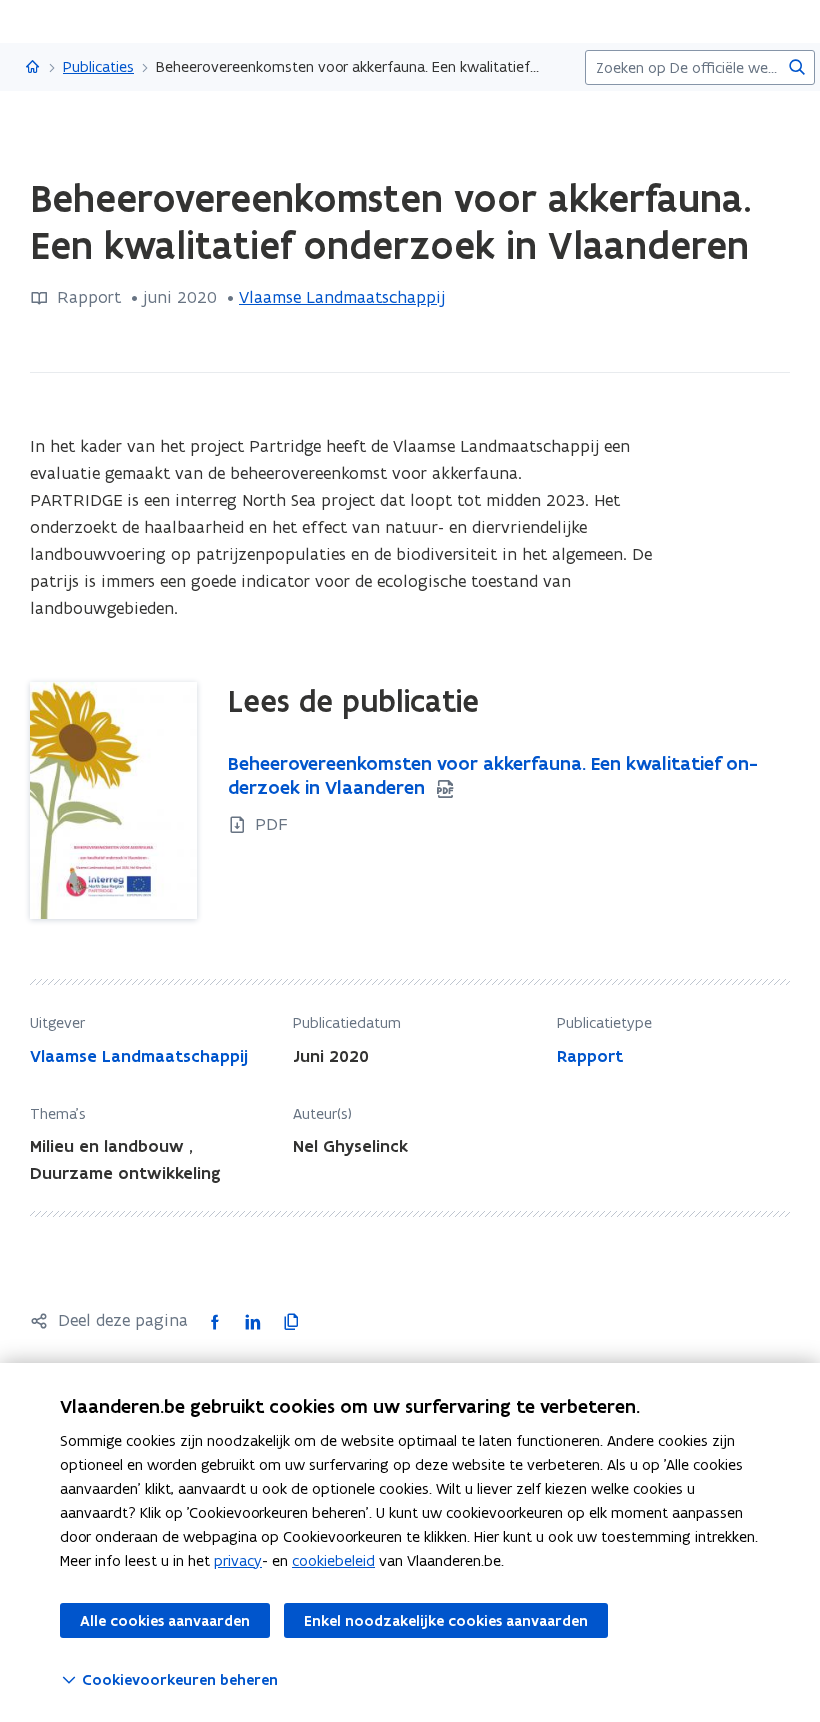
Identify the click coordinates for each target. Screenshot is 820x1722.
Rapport (590, 1056)
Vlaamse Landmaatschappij (342, 297)
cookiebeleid (333, 1560)
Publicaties (98, 66)
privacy (238, 1560)
